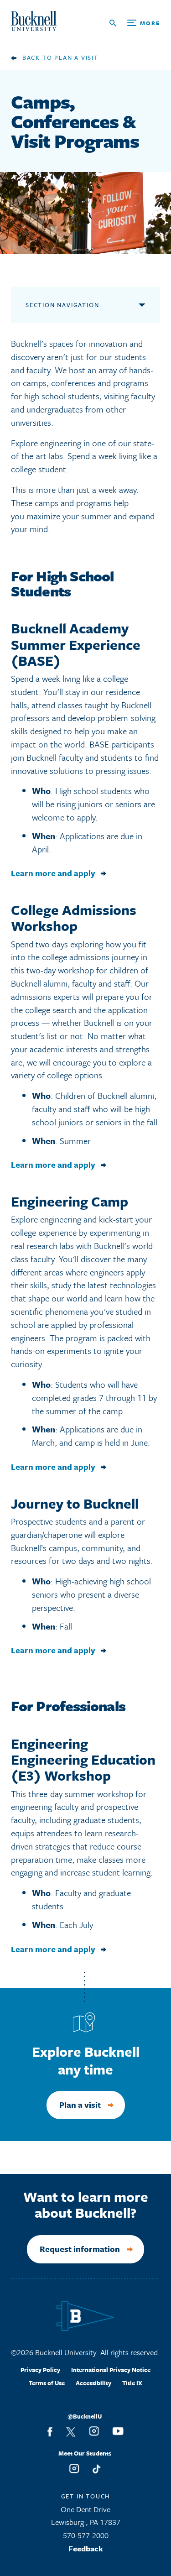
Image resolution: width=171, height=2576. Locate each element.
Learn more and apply (53, 873)
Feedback (86, 2548)
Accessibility (93, 2383)
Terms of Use (47, 2383)
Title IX (132, 2383)
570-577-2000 (86, 2535)
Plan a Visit (76, 57)
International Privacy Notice (111, 2370)
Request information (80, 2249)
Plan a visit (80, 2105)
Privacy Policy (40, 2370)
